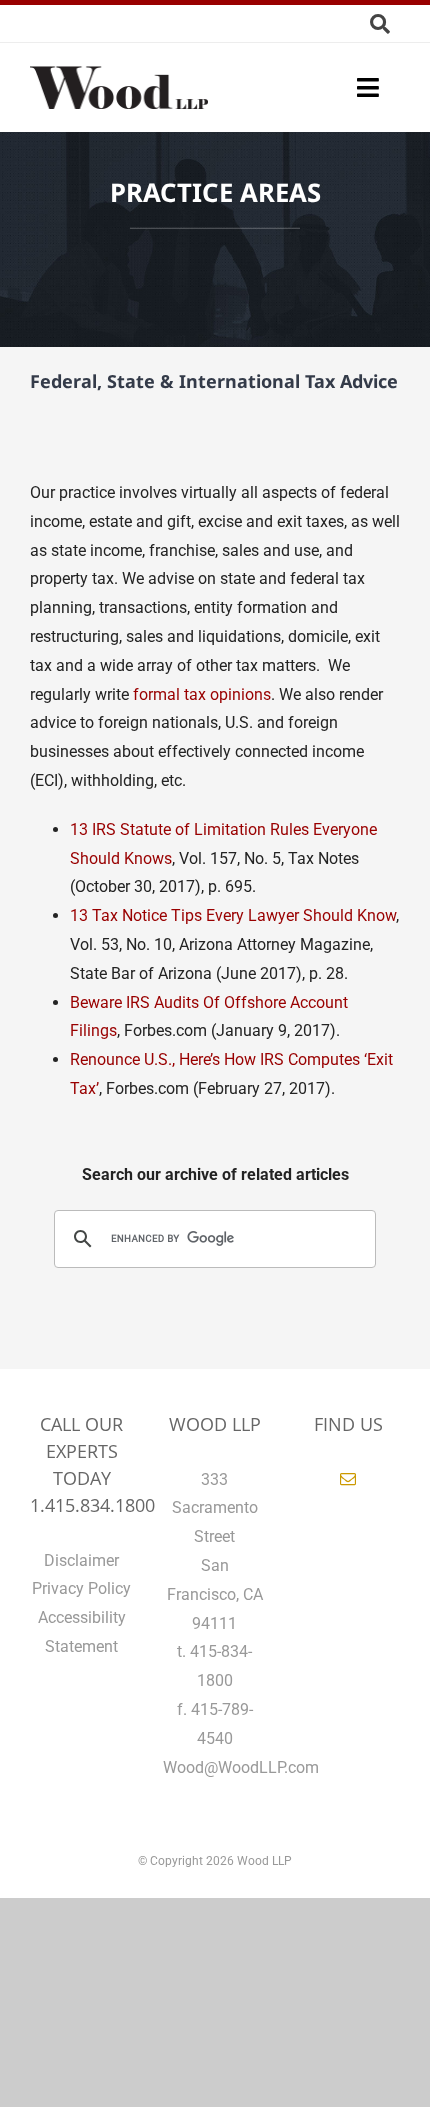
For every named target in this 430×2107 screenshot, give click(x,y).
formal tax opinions (202, 694)
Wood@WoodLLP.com (241, 1767)
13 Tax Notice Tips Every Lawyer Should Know (233, 915)
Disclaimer (81, 1560)
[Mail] (348, 1479)
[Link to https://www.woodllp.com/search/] (380, 24)
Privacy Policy (81, 1588)
